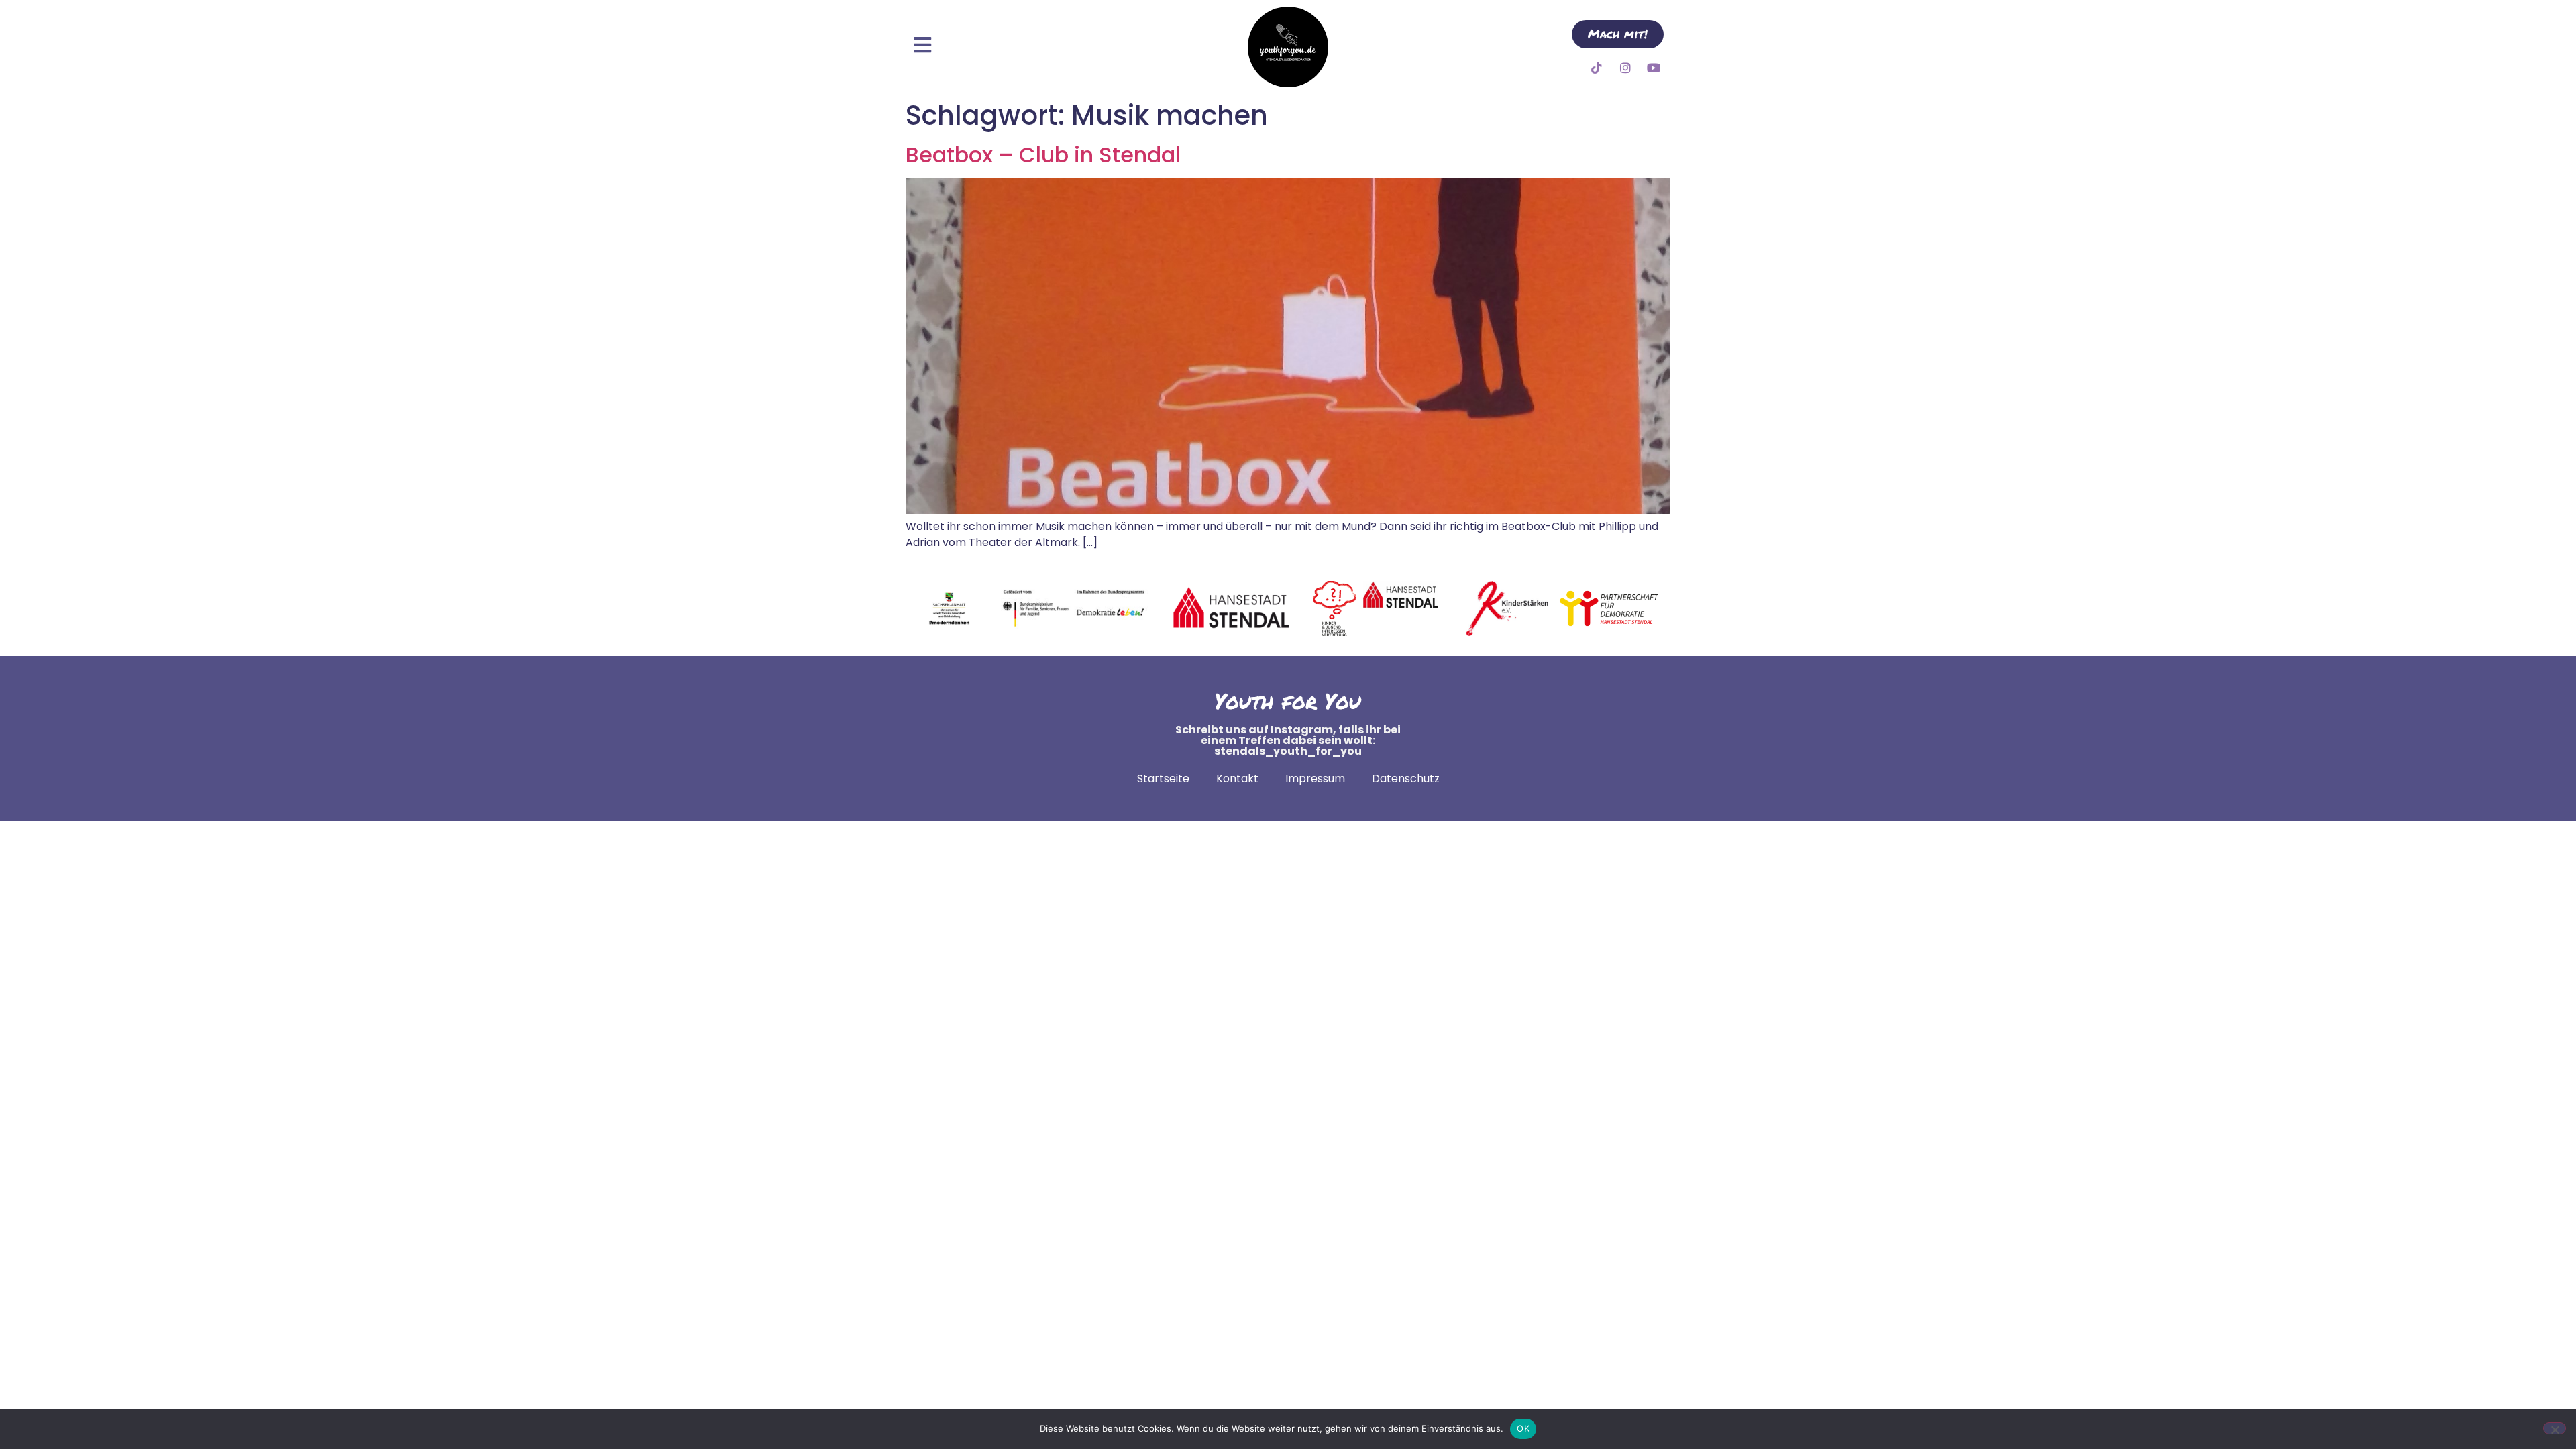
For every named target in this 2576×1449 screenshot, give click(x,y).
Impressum (1315, 779)
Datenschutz (1406, 779)
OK (1523, 1428)
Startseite (1163, 779)
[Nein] (2555, 1428)
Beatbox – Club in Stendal (1043, 155)
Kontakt (1237, 779)
